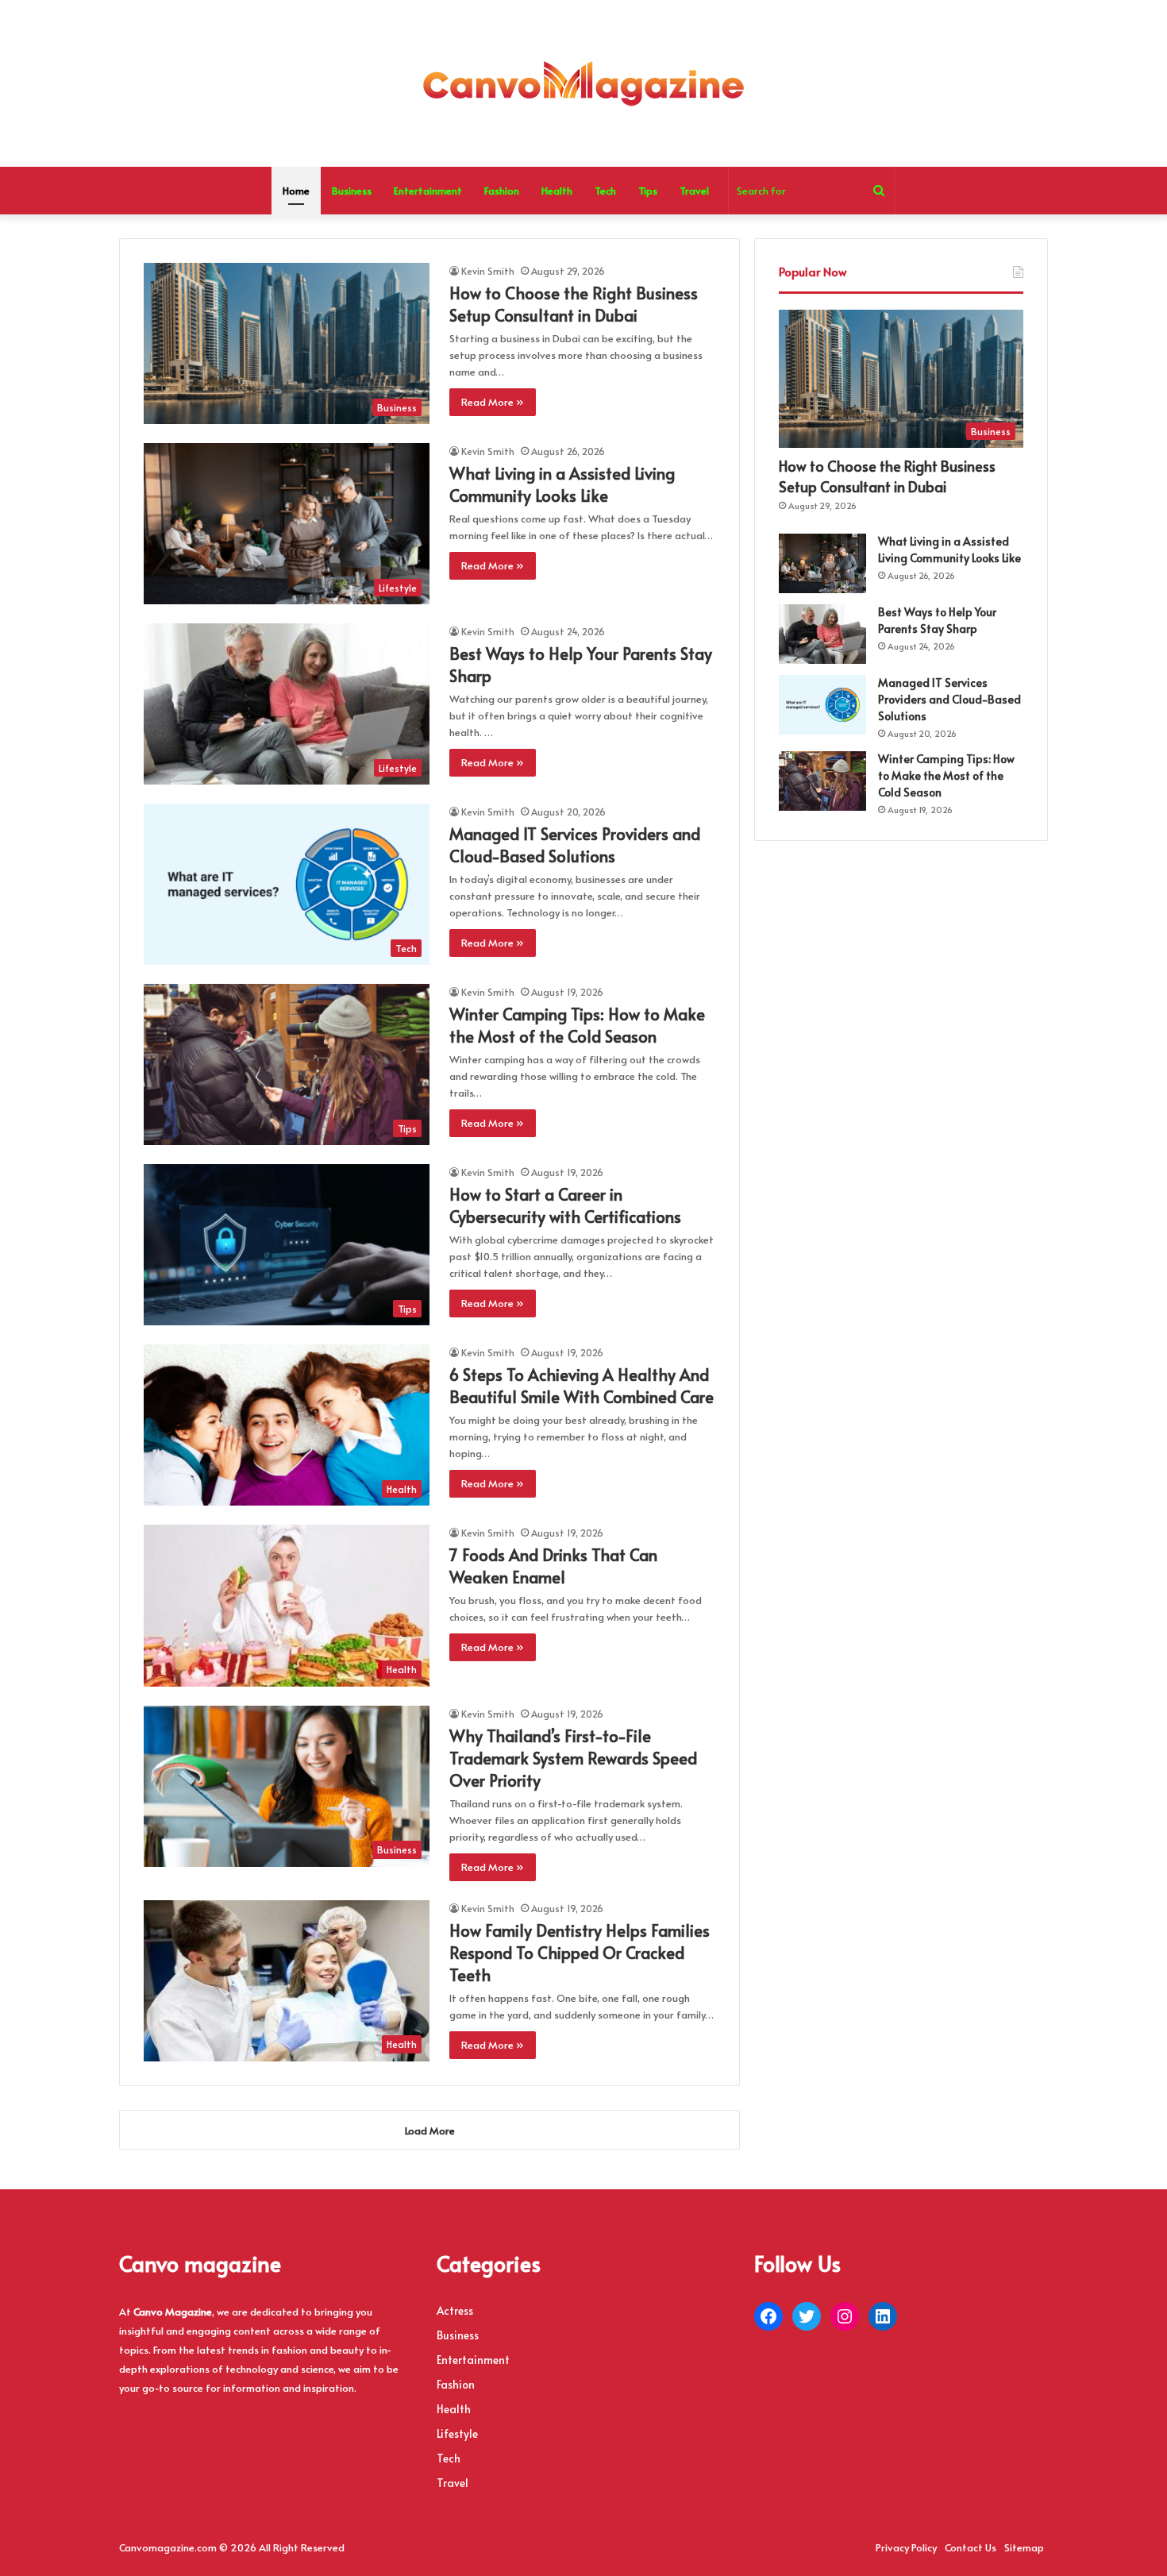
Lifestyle (457, 2433)
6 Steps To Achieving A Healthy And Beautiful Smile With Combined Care (582, 1386)
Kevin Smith (488, 271)
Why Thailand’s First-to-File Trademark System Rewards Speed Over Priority (573, 1758)
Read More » (493, 402)
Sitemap (1024, 2547)
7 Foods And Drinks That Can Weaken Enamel (553, 1566)
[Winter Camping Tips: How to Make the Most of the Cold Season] (822, 781)
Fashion (502, 191)
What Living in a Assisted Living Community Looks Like (562, 484)
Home (296, 191)
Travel (694, 191)
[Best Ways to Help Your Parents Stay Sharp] (822, 634)
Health (557, 191)
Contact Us (971, 2547)
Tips (648, 191)
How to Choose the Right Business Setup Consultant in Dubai (574, 304)
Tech (605, 191)
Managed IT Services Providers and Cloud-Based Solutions (575, 845)
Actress (455, 2310)
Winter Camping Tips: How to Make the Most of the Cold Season (577, 1025)
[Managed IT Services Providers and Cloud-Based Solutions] (822, 705)
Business (352, 191)
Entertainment (428, 191)
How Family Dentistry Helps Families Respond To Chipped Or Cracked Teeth (580, 1953)
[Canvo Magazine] (583, 83)
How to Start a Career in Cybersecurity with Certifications (565, 1205)
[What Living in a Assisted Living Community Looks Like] (822, 563)
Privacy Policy (906, 2547)
